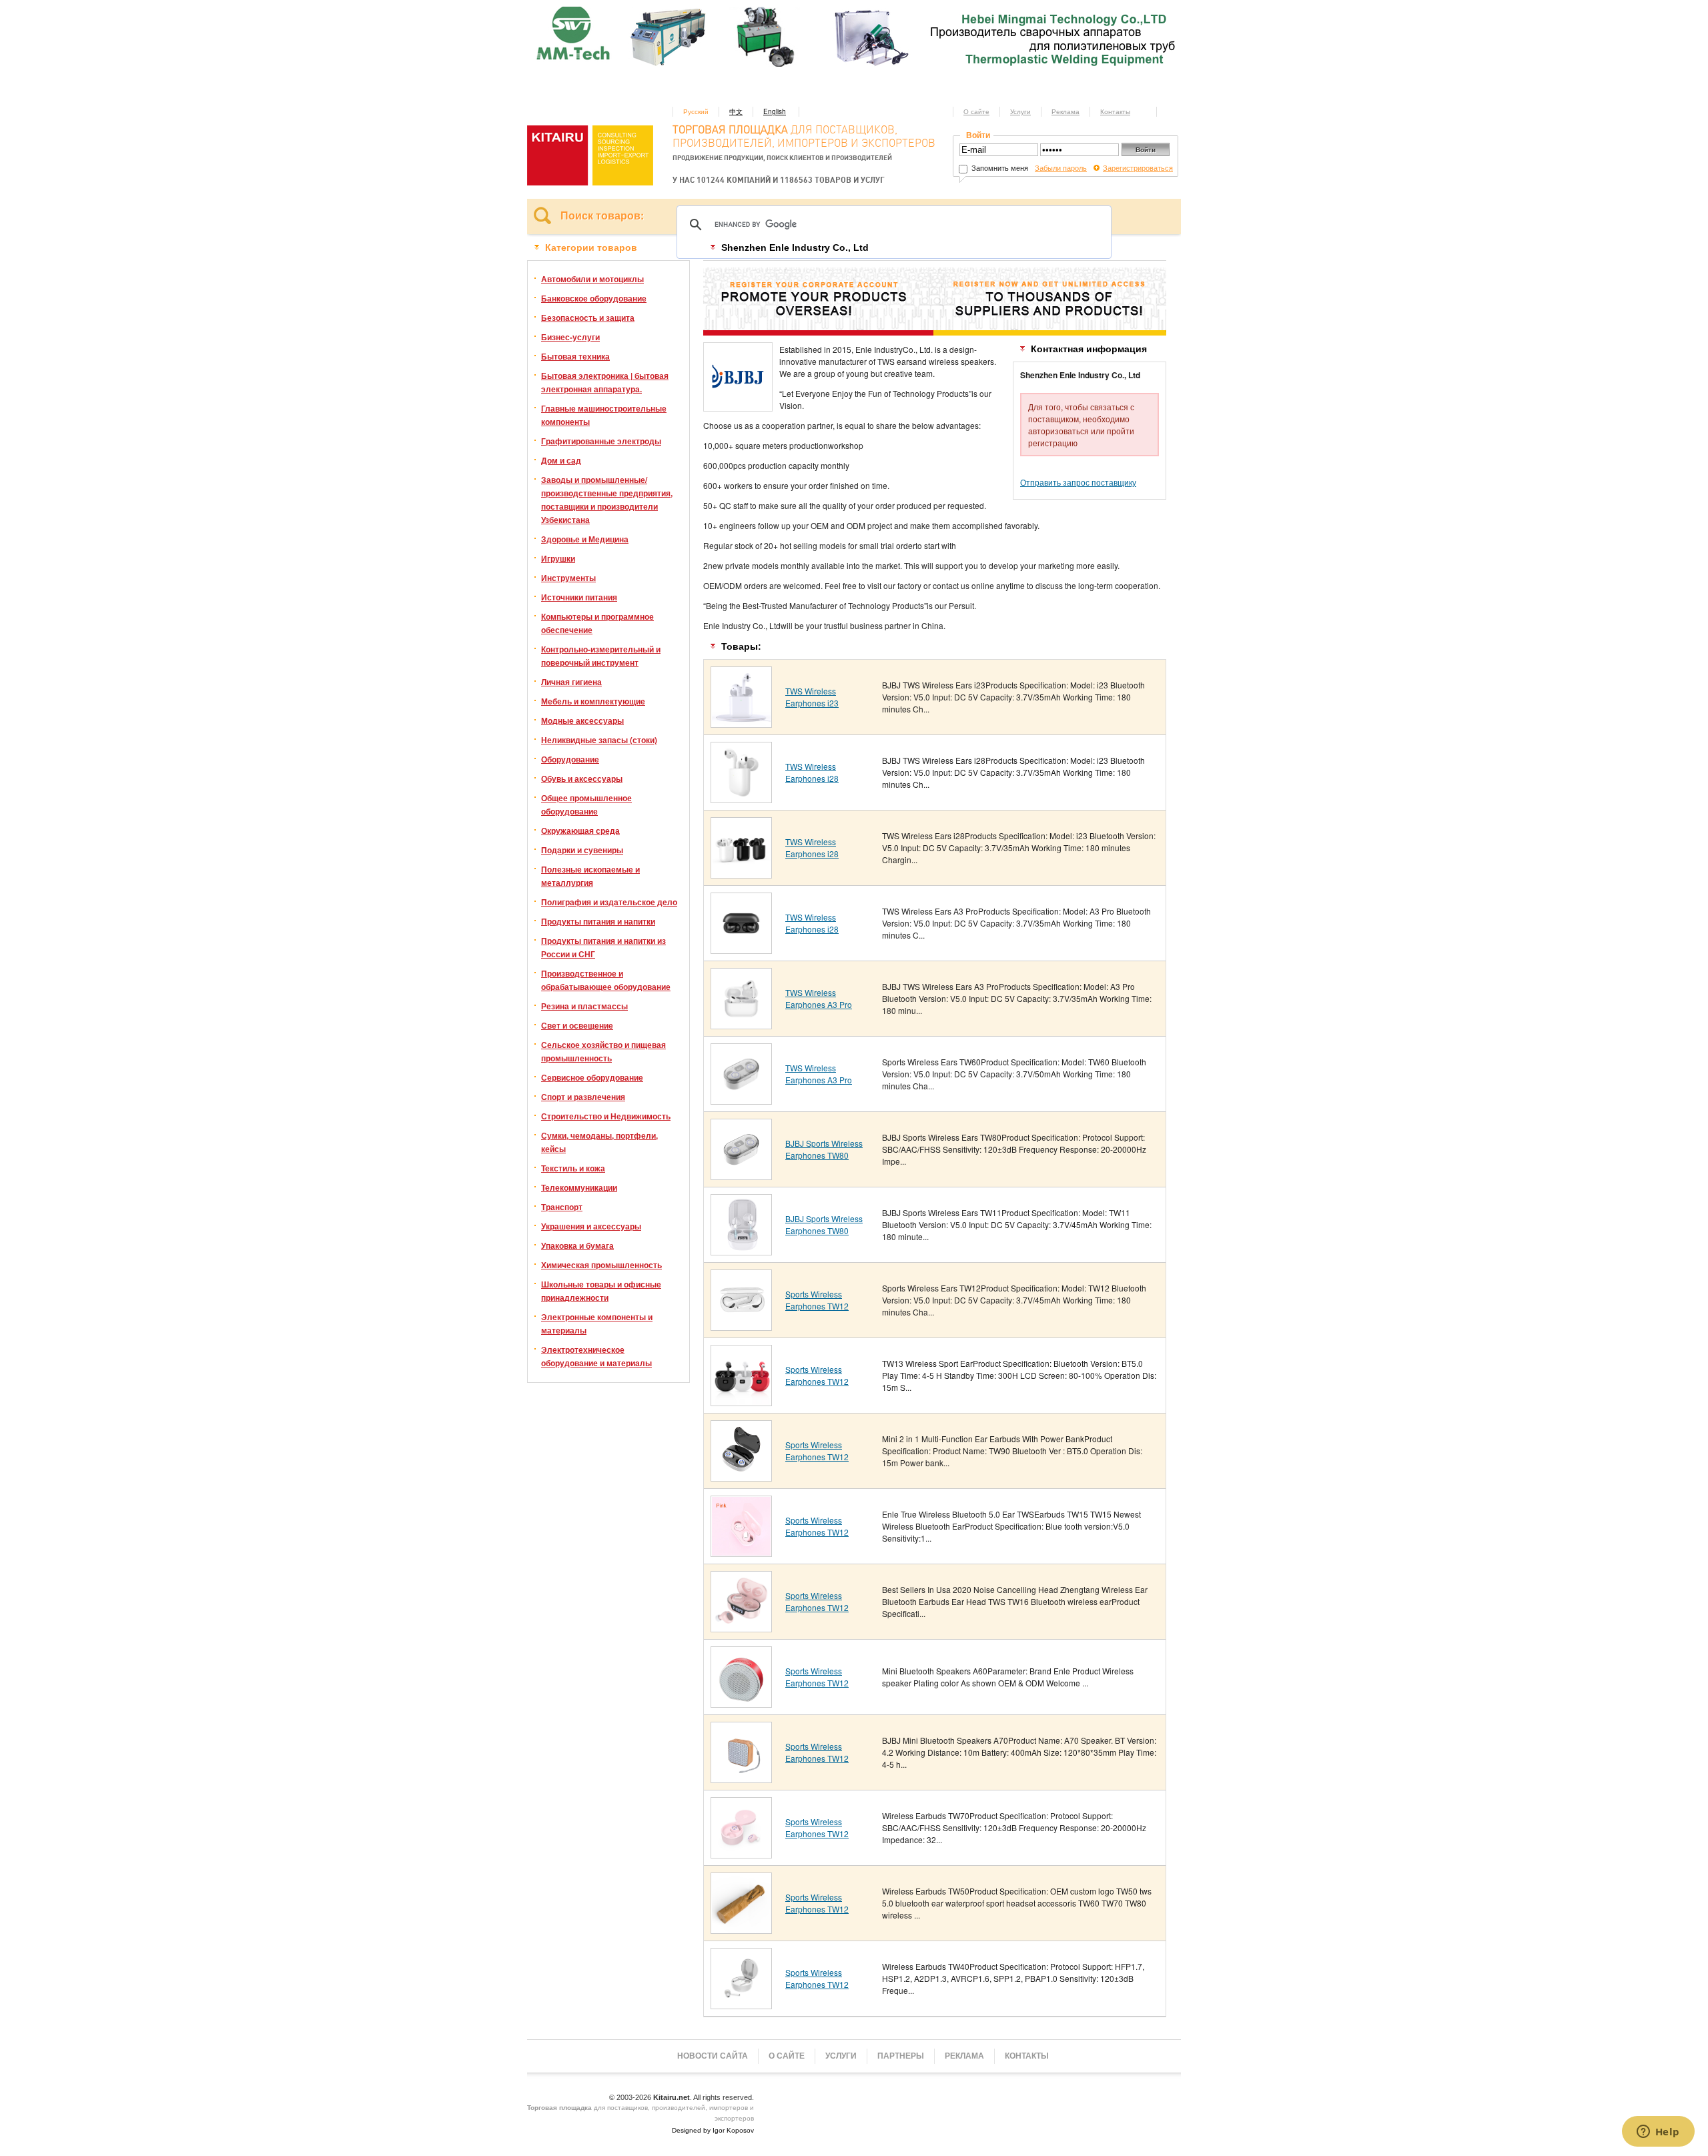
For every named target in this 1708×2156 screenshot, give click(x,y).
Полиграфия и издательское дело (609, 902)
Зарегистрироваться (1138, 167)
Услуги (1020, 111)
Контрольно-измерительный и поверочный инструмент (601, 656)
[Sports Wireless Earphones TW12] (741, 1326)
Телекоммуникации (579, 1187)
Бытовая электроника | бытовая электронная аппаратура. (605, 382)
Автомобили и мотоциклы (592, 279)
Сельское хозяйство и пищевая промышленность (603, 1051)
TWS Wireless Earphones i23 (812, 697)
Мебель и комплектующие (593, 701)
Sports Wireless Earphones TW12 (817, 1300)
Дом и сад (561, 460)
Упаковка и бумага (577, 1245)
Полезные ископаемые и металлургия (590, 876)
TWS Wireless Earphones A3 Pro (819, 998)
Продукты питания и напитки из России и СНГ (603, 947)
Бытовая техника (575, 356)
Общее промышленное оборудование (586, 804)
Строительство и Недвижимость (606, 1116)
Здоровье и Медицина (585, 539)
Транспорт (562, 1207)
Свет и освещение (577, 1025)
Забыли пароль (1061, 167)
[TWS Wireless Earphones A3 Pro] (741, 1024)
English (775, 111)
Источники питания (579, 597)
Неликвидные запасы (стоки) (599, 740)
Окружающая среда (580, 831)
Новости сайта (713, 2056)
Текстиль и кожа (573, 1168)
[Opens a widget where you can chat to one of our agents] (1658, 2133)
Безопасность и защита (588, 318)
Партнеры (901, 2056)
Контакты (1115, 111)
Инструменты (568, 578)
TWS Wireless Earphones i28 (812, 772)
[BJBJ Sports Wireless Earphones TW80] (741, 1175)
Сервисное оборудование (592, 1077)
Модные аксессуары (582, 720)
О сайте (976, 111)
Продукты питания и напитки (598, 921)
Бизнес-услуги (570, 337)
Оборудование (570, 759)
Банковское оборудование (594, 298)
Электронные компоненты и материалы (597, 1323)
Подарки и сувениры (582, 850)
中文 (736, 111)
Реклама (1065, 111)
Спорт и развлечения (583, 1097)
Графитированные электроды (601, 441)
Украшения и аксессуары (591, 1226)
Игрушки (558, 558)
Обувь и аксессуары (582, 778)
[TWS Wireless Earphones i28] (741, 798)
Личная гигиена (571, 682)
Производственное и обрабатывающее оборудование (606, 980)
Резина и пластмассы (584, 1006)
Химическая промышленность (601, 1265)
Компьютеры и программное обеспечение (597, 623)
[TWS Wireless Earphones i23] (741, 723)
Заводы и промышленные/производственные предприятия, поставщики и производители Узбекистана (607, 500)
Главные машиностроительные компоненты (604, 415)
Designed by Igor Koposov (713, 2130)
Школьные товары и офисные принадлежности (601, 1291)
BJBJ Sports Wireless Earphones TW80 (824, 1149)
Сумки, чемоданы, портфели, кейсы (599, 1142)
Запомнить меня (999, 167)
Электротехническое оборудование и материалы (596, 1356)
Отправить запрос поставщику (1078, 482)
